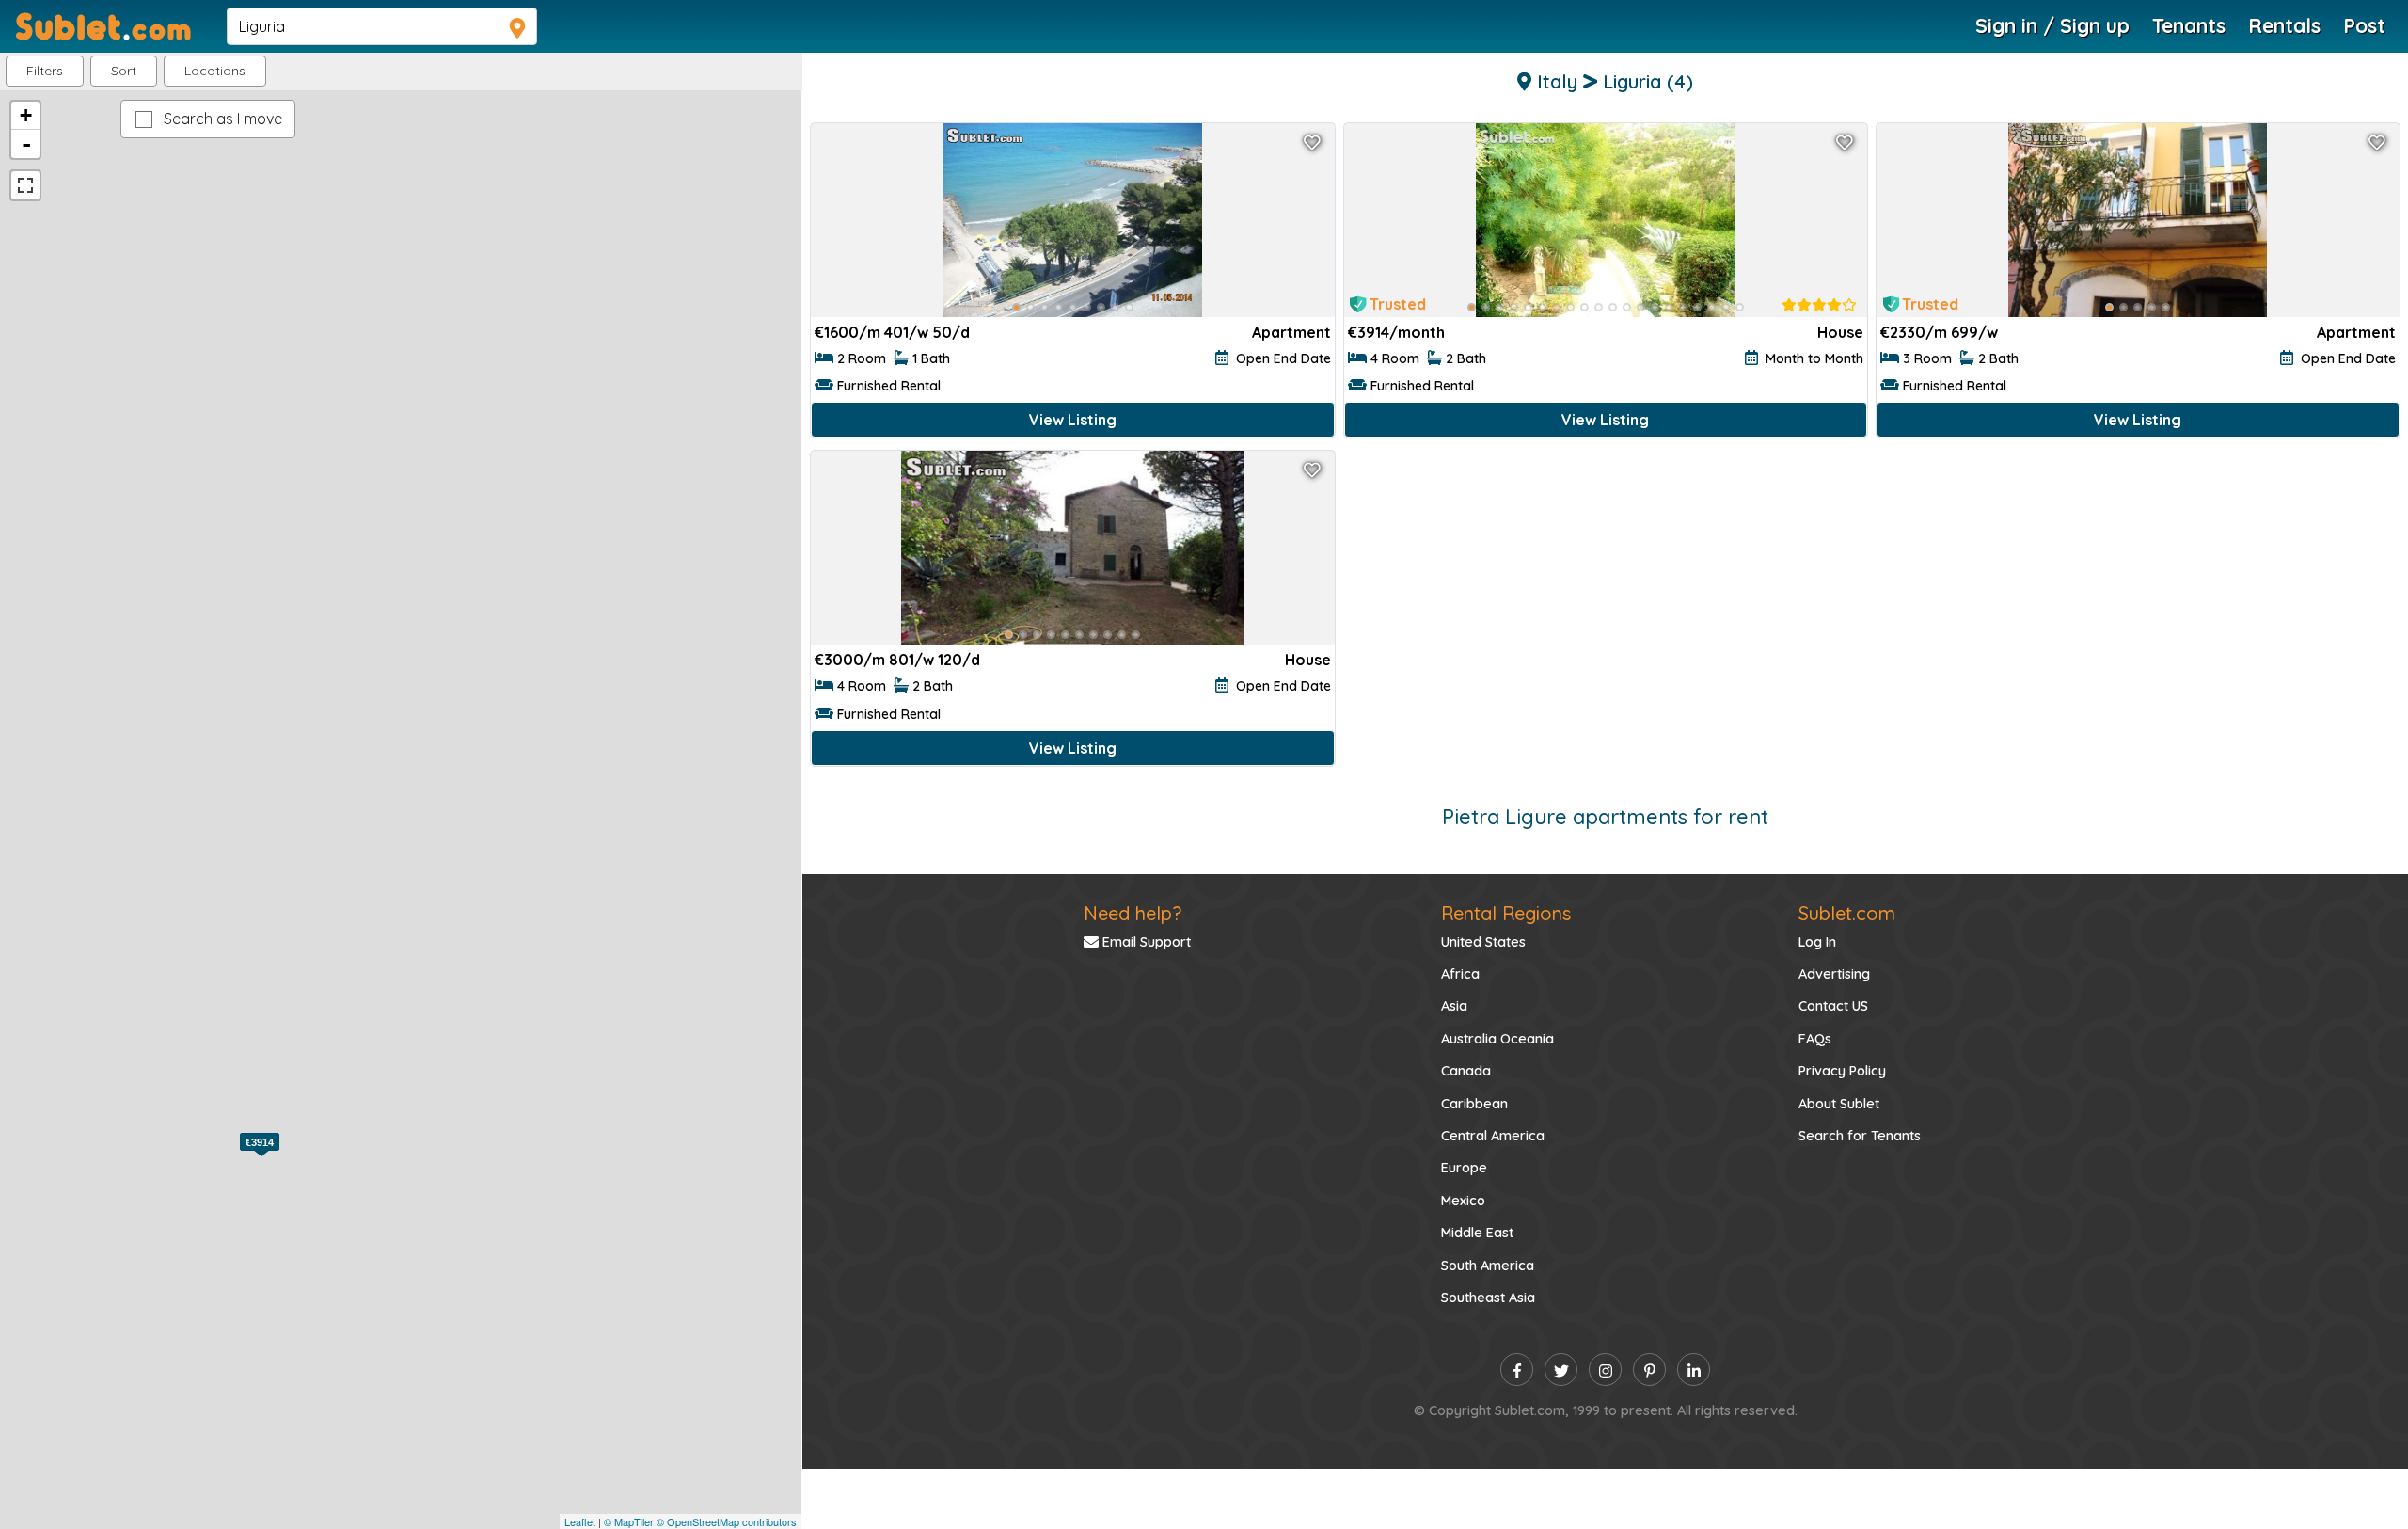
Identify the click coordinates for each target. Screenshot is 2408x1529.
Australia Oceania (1497, 1039)
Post (2364, 25)
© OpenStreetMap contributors (727, 1521)
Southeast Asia (1488, 1298)
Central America (1493, 1136)
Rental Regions (1506, 913)
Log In (1817, 942)
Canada (1466, 1071)
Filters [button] (45, 71)
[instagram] (1605, 1370)
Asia (1454, 1006)
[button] (215, 71)
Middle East (1477, 1233)
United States (1483, 942)
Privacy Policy (1842, 1071)
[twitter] (1561, 1370)
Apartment (1291, 332)
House (1840, 332)
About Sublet (1839, 1104)
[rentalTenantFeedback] (1819, 305)
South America (1488, 1266)
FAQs (1815, 1039)
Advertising (1834, 974)
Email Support (1145, 942)
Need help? (1133, 913)
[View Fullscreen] (25, 185)
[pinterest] (1649, 1370)
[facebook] (1517, 1370)
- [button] (26, 144)
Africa (1460, 974)
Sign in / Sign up (2052, 25)
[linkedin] (1694, 1370)
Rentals (2284, 25)
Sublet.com (1847, 913)
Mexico (1463, 1201)
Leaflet (580, 1521)
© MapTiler (629, 1521)
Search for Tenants (1860, 1136)
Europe (1464, 1168)
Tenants (2189, 25)
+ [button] (26, 115)
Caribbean (1474, 1104)
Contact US (1833, 1006)
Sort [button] (124, 71)
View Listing (1073, 420)
